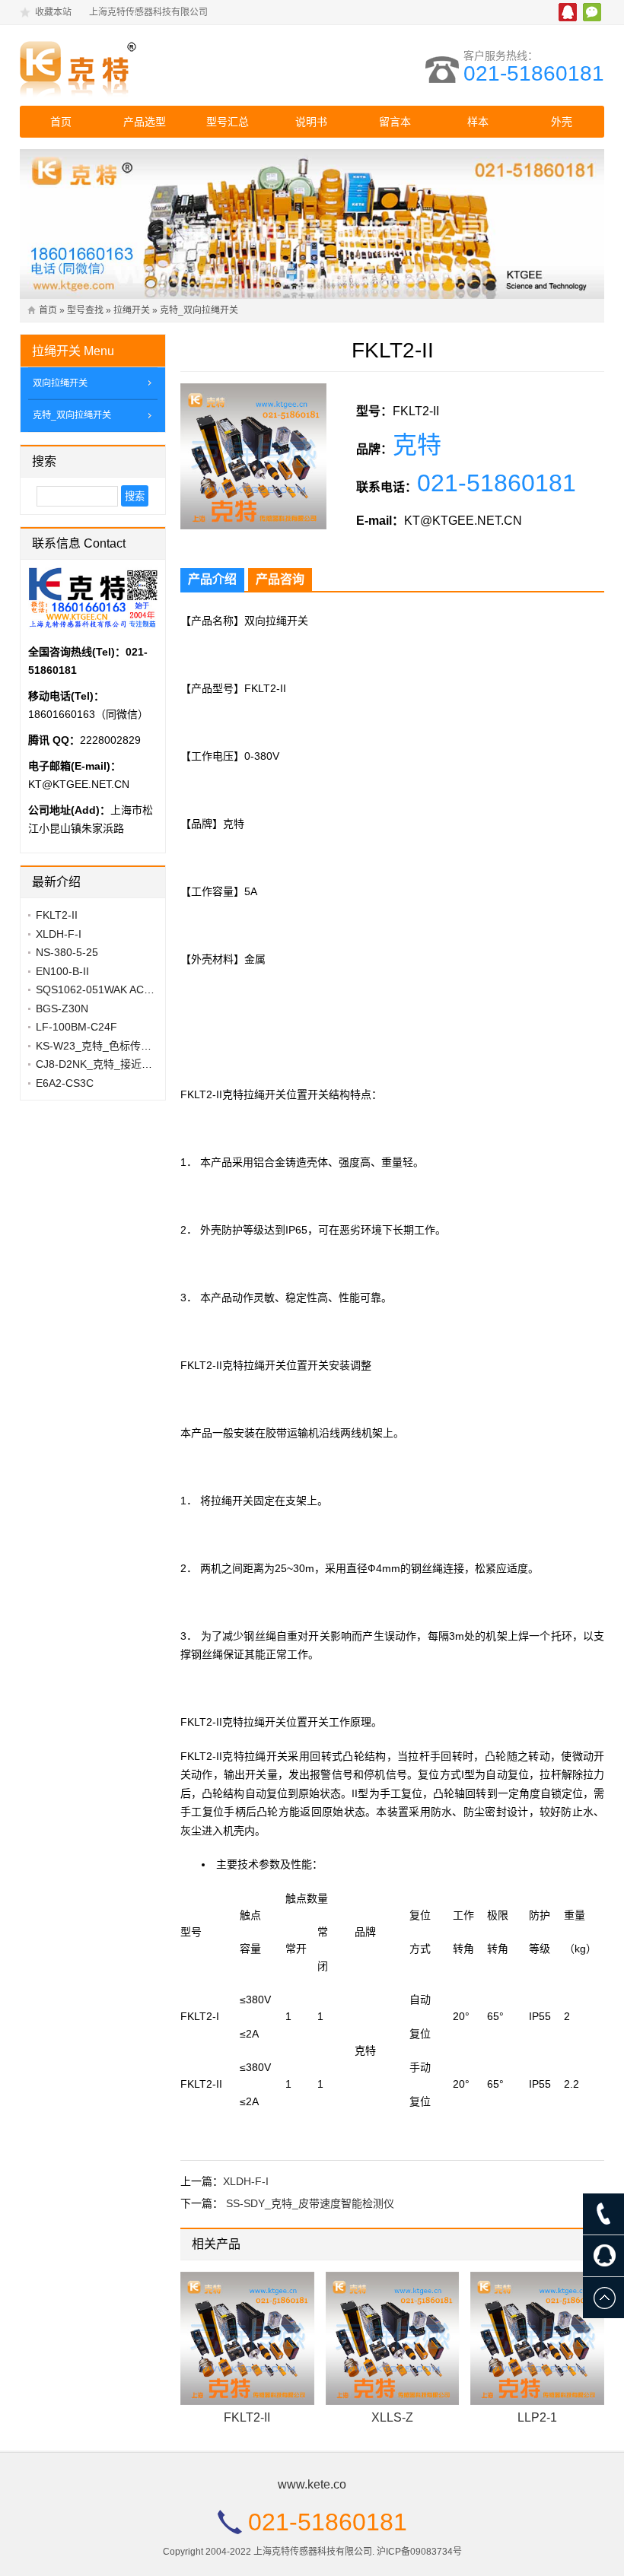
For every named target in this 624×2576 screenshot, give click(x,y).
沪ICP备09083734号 (419, 2552)
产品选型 (145, 122)
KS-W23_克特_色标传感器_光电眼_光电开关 (142, 1046)
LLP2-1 (537, 2417)
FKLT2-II (247, 2417)
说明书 (311, 122)
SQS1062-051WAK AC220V (102, 989)
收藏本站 (53, 12)
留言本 (395, 122)
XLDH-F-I (246, 2181)
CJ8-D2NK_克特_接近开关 (99, 1064)
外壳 (562, 122)
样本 (478, 122)
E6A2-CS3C (65, 1083)
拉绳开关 (132, 310)
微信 (592, 12)
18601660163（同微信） (88, 714)
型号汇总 (228, 122)
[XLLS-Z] (393, 2339)
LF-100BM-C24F (76, 1027)
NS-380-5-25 (67, 952)
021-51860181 (534, 73)
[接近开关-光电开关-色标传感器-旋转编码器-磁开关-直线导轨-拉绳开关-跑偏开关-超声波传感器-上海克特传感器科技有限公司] (153, 65)
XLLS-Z (392, 2417)
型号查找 (85, 310)
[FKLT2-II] (247, 2339)
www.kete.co (312, 2484)
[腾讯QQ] (603, 2256)
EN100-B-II (62, 971)
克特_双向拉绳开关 (199, 310)
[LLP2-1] (537, 2339)
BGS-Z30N (62, 1008)
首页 (61, 122)
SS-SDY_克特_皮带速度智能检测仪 (310, 2203)
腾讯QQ (568, 12)
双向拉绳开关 (60, 383)
